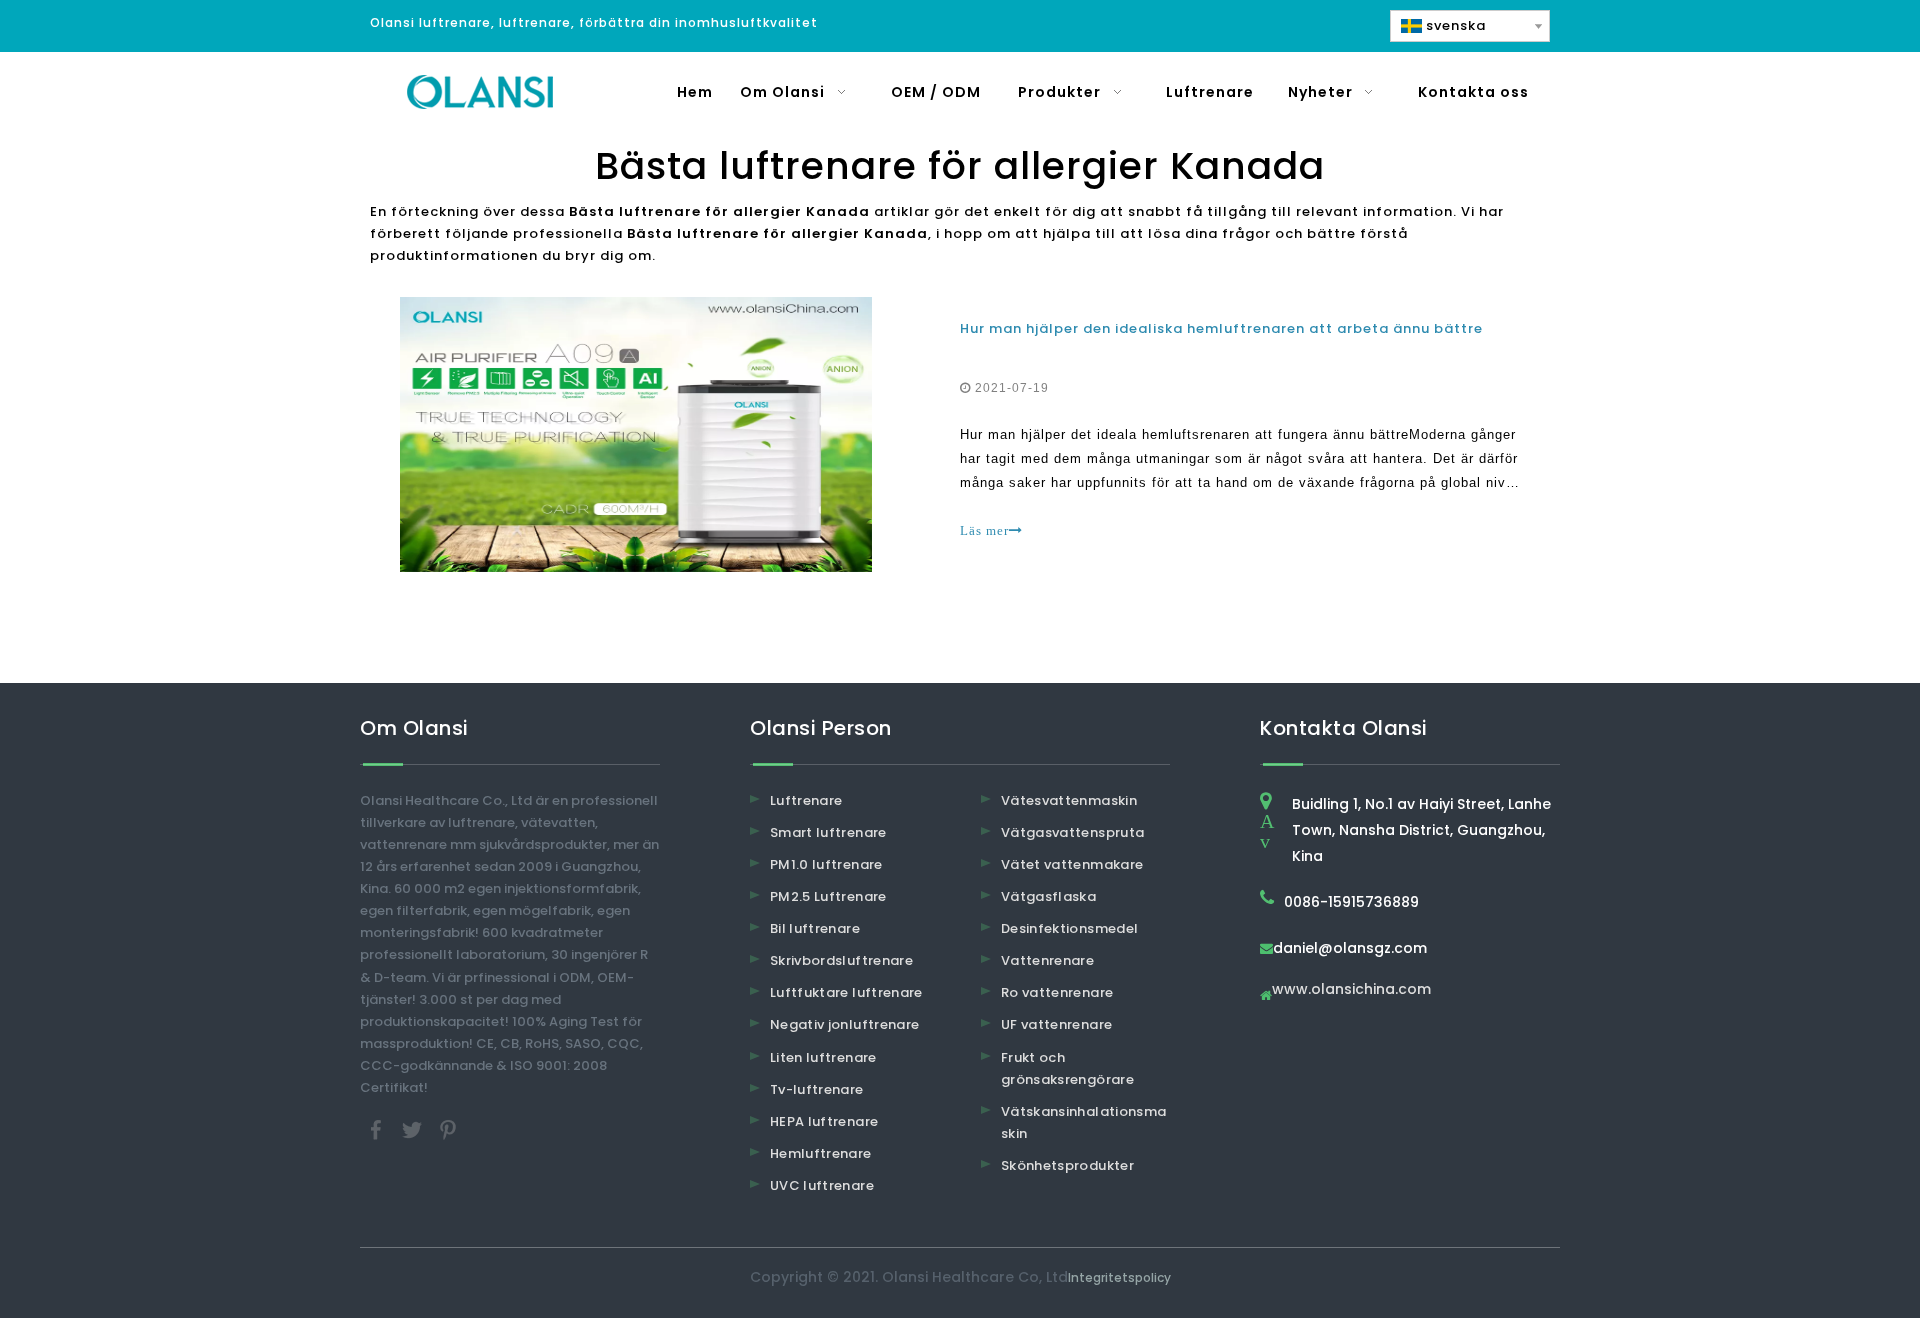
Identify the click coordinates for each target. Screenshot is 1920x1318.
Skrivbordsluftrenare (841, 960)
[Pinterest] (448, 1129)
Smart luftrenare (828, 832)
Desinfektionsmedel (1069, 928)
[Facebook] (378, 1129)
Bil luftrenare (815, 928)
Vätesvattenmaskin (1069, 800)
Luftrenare (806, 800)
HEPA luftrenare (824, 1121)
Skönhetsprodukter (1067, 1165)
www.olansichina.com (1351, 990)
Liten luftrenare (823, 1057)
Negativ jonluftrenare (844, 1024)
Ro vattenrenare (1057, 992)
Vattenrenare (1047, 960)
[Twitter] (414, 1129)
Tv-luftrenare (817, 1089)
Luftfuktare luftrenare (846, 992)
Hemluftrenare (821, 1153)
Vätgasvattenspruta (1072, 832)
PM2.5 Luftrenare (828, 896)
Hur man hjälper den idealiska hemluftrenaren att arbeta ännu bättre (1221, 328)
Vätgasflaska (1048, 896)
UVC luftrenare (822, 1185)
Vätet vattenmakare (1072, 864)
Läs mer (984, 530)
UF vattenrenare (1056, 1024)
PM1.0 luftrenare (826, 864)
